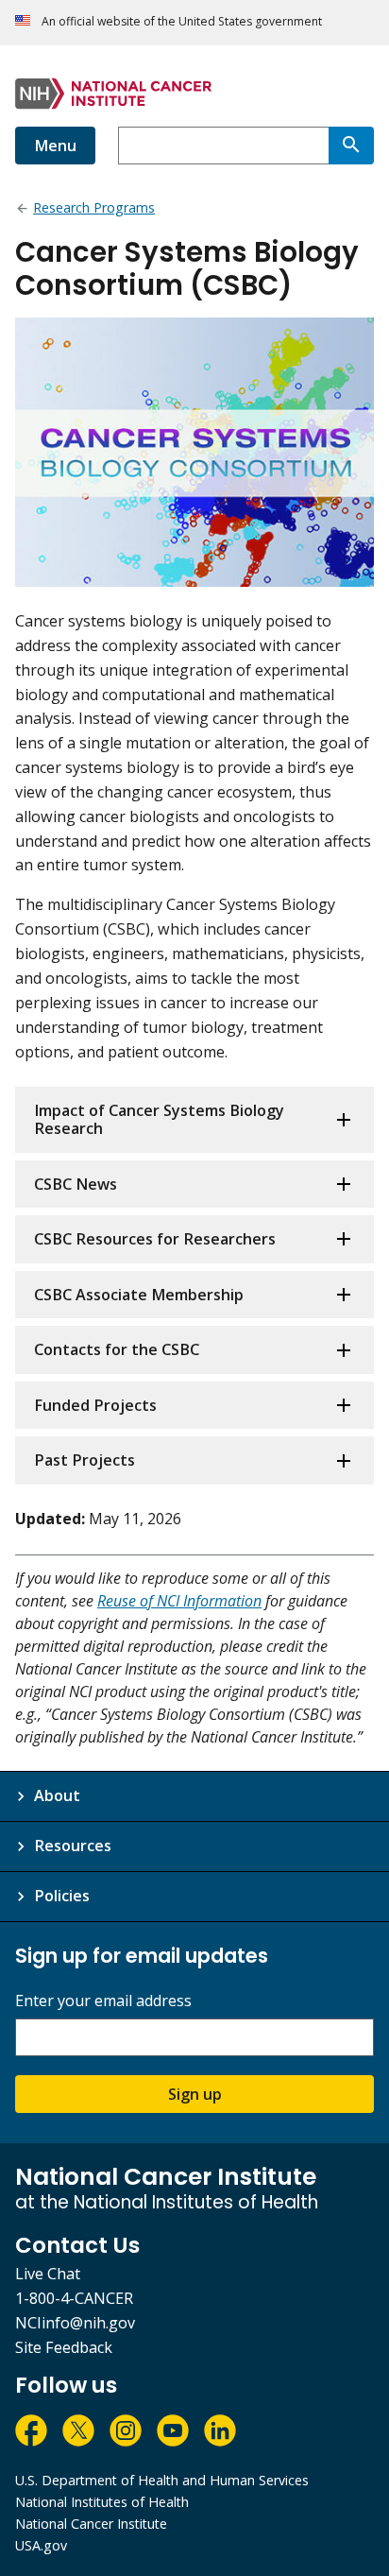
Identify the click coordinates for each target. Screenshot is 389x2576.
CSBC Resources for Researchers (155, 1239)
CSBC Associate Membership (139, 1295)
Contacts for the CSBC (117, 1349)
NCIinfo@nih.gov (75, 2323)
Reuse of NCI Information (179, 1601)
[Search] (351, 146)
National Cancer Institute (91, 2524)
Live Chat (48, 2274)
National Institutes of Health (102, 2502)
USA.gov (41, 2545)
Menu (55, 146)
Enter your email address (103, 2001)
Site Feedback (64, 2347)
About (57, 1795)
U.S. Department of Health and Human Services (162, 2480)
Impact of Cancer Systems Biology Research (159, 1119)
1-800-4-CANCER (74, 2298)
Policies (62, 1896)
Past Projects (85, 1460)
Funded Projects (95, 1405)
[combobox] (223, 146)
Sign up (195, 2094)
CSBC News (76, 1184)
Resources (73, 1846)
